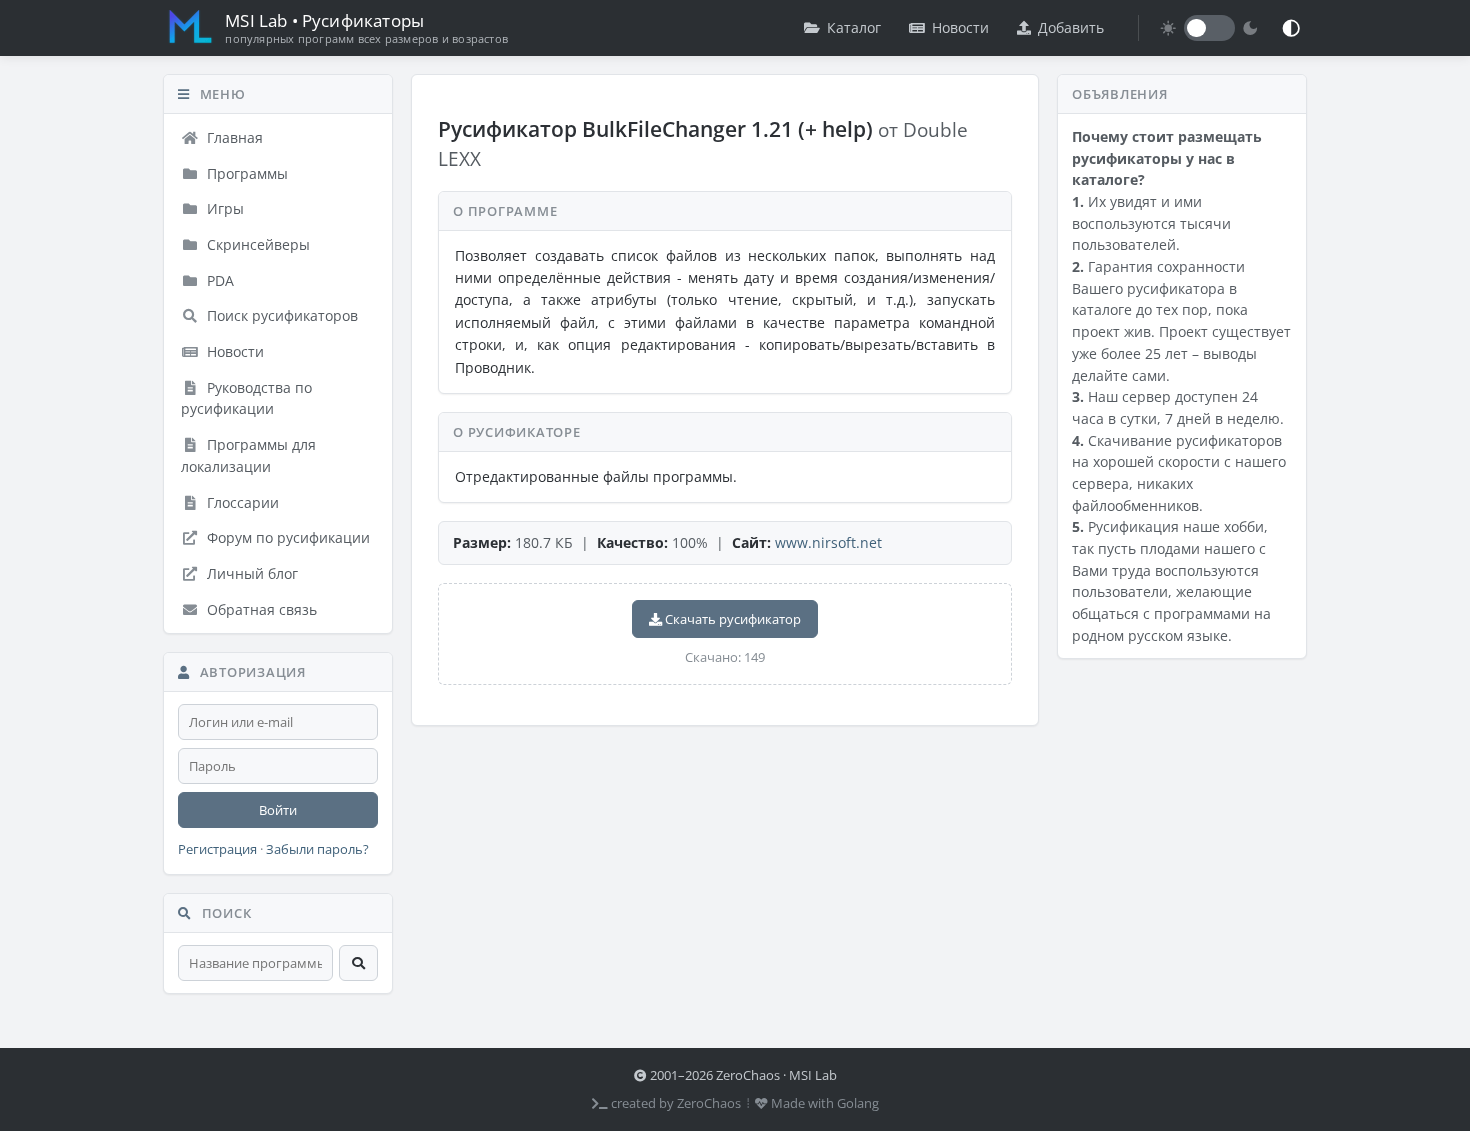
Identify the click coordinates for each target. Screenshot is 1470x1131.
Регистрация (217, 849)
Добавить (1071, 27)
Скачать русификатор (731, 619)
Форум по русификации (286, 537)
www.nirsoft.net (828, 542)
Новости (960, 27)
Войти (278, 810)
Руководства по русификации (246, 398)
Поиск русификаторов (280, 315)
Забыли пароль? (317, 849)
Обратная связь (260, 609)
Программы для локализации (248, 455)
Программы (245, 173)
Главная (233, 137)
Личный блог (250, 573)
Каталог (854, 27)
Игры (223, 208)
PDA (218, 280)
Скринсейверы (256, 244)
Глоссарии (241, 502)
